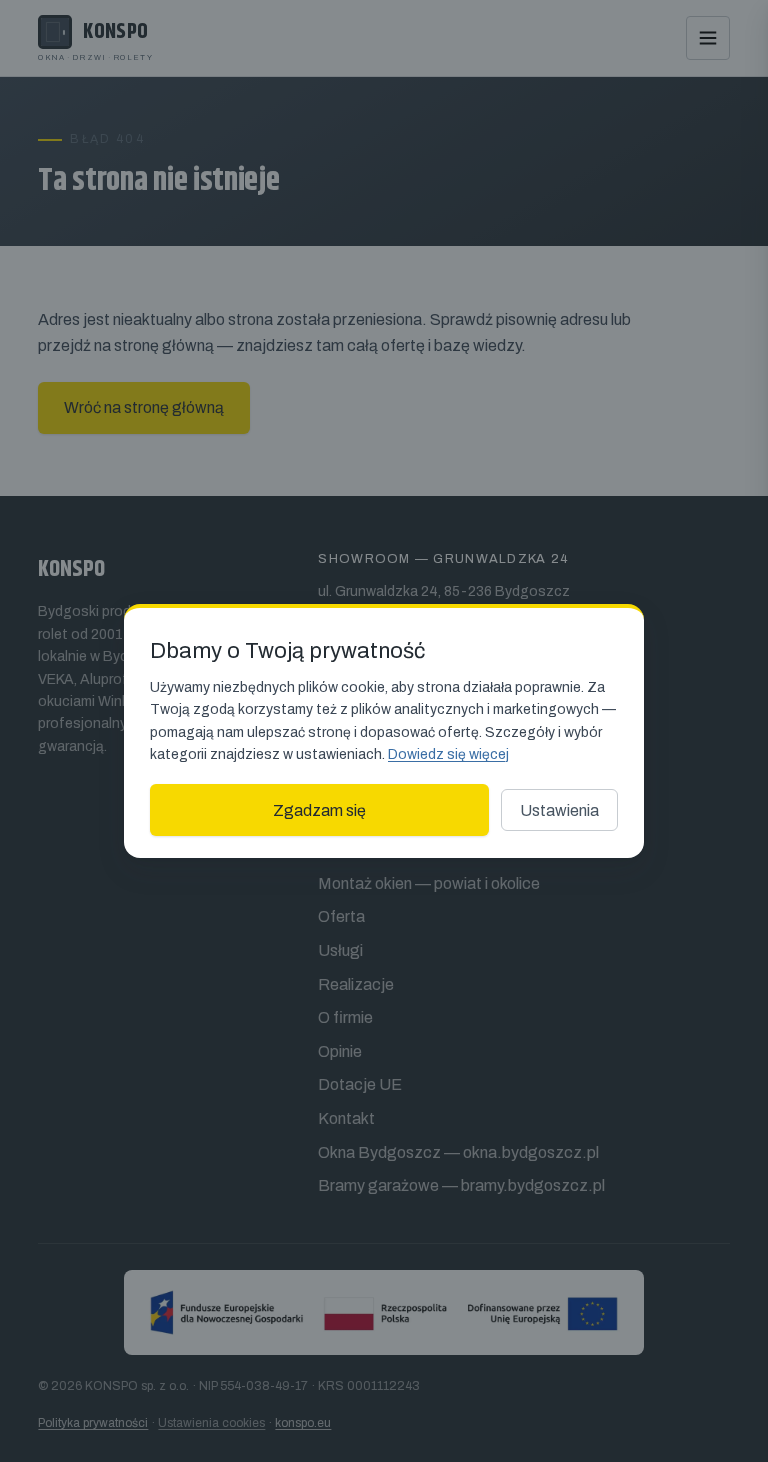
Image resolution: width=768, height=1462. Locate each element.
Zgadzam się (319, 810)
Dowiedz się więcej (448, 754)
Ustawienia (559, 810)
